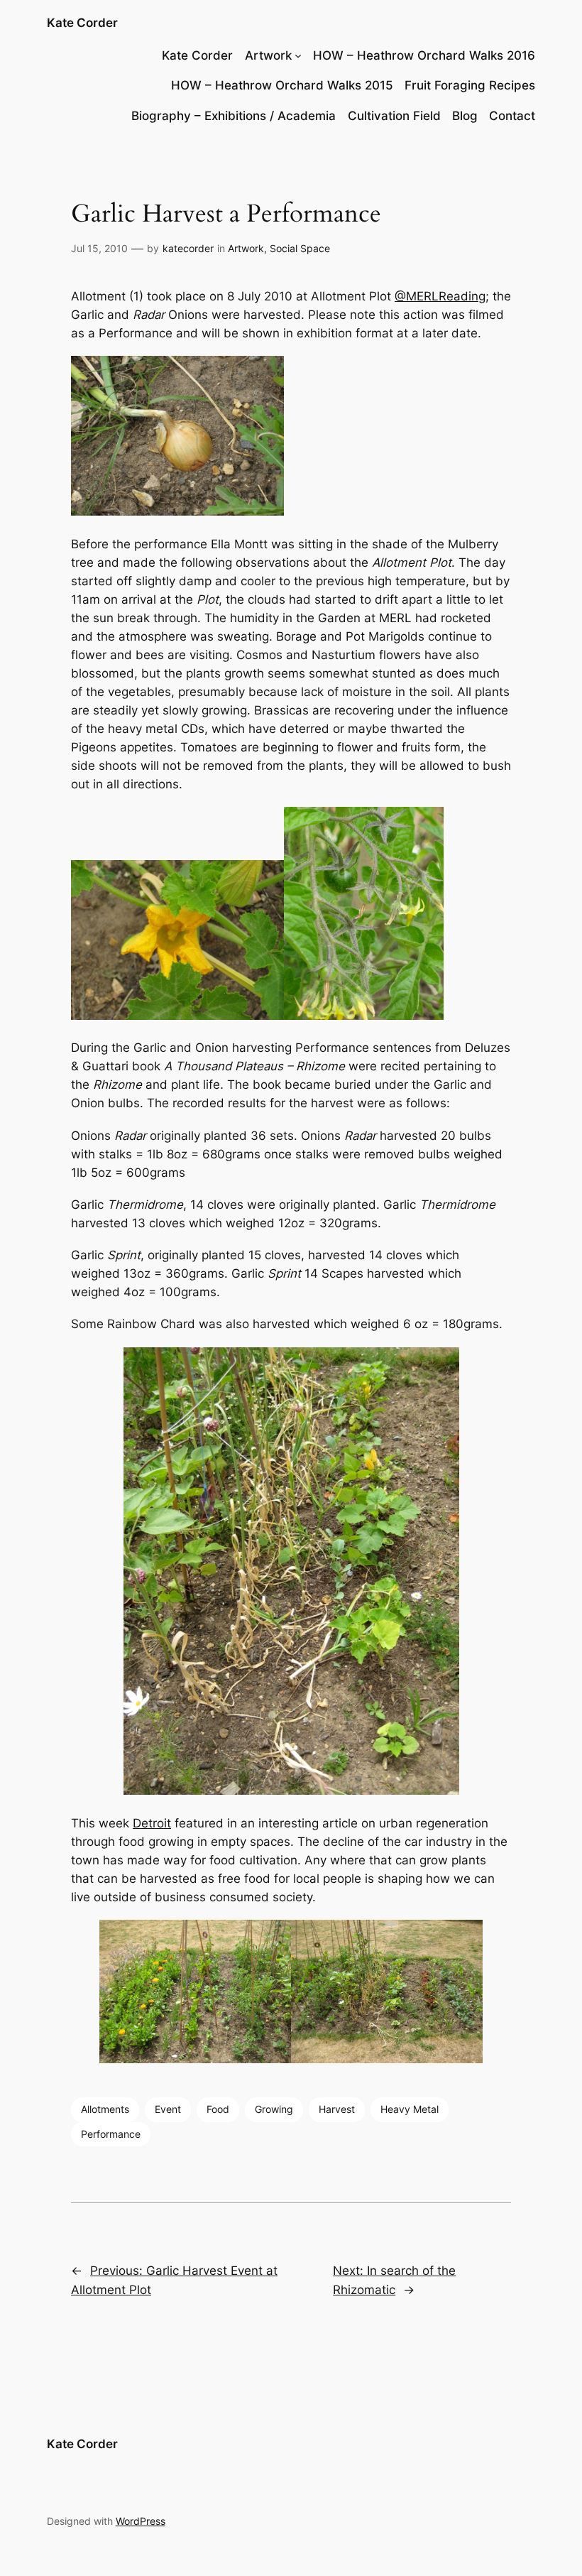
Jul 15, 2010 (99, 248)
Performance (111, 2134)
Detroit (152, 1823)
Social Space (300, 248)
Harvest (337, 2109)
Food (218, 2109)
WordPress (141, 2521)
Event (168, 2109)
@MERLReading (440, 296)
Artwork (268, 55)
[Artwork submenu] (298, 55)
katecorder (188, 248)
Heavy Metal (410, 2109)
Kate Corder (82, 23)
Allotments (105, 2109)
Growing (274, 2109)
